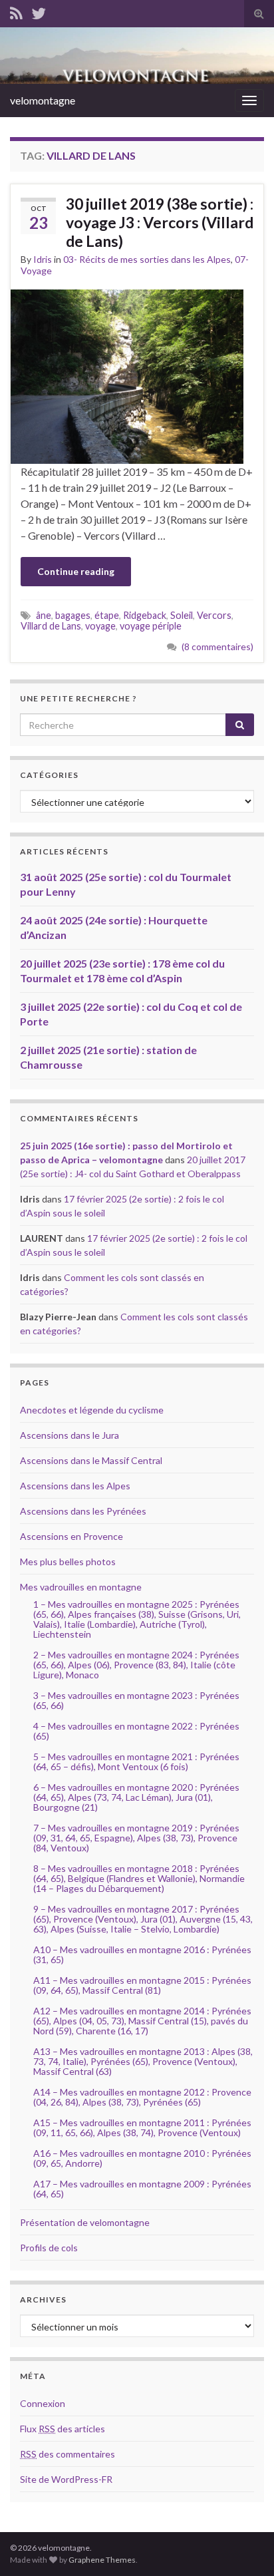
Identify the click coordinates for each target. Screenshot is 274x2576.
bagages (73, 615)
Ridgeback (145, 615)
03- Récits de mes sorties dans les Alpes (147, 259)
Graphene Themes (102, 2560)
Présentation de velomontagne (85, 2222)
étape (107, 615)
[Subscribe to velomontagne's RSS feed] (16, 11)
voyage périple (151, 626)
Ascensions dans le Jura (69, 1435)
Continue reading (76, 571)
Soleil (182, 615)
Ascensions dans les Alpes (75, 1486)
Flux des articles (63, 2429)
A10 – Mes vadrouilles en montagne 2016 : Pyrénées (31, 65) (142, 1954)
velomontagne (43, 100)
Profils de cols (49, 2248)
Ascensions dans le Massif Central (91, 1460)
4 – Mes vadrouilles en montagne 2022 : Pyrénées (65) (136, 1731)
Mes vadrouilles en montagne (81, 1587)
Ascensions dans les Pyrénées (83, 1511)
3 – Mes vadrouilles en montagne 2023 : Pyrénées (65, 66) (136, 1700)
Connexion (43, 2403)
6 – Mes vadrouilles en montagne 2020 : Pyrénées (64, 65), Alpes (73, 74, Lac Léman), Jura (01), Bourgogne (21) (136, 1797)
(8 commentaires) (217, 646)
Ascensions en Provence (71, 1536)
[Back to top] (244, 2546)
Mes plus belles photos (68, 1562)
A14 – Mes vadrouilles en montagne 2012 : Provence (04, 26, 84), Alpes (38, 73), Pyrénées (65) (142, 2097)
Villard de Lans (51, 626)
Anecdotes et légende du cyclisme (92, 1410)
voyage (100, 626)
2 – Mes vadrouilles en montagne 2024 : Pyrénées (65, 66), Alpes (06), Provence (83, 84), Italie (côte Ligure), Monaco (136, 1665)
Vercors (214, 615)
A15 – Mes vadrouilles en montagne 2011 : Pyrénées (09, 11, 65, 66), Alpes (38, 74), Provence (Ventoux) (142, 2127)
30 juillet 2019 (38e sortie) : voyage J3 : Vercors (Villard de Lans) (160, 222)
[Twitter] (39, 11)
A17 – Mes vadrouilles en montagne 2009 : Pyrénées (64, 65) (142, 2189)
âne (44, 615)
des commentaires (68, 2454)
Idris (43, 259)
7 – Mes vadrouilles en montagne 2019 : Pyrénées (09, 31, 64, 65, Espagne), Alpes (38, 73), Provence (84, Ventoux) (136, 1838)
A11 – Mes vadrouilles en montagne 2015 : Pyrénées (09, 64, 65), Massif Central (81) (142, 1985)
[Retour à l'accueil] (137, 56)
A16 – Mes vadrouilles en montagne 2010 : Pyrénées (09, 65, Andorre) (142, 2158)
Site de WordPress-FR (66, 2479)
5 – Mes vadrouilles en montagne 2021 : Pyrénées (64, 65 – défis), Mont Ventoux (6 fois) (136, 1761)
